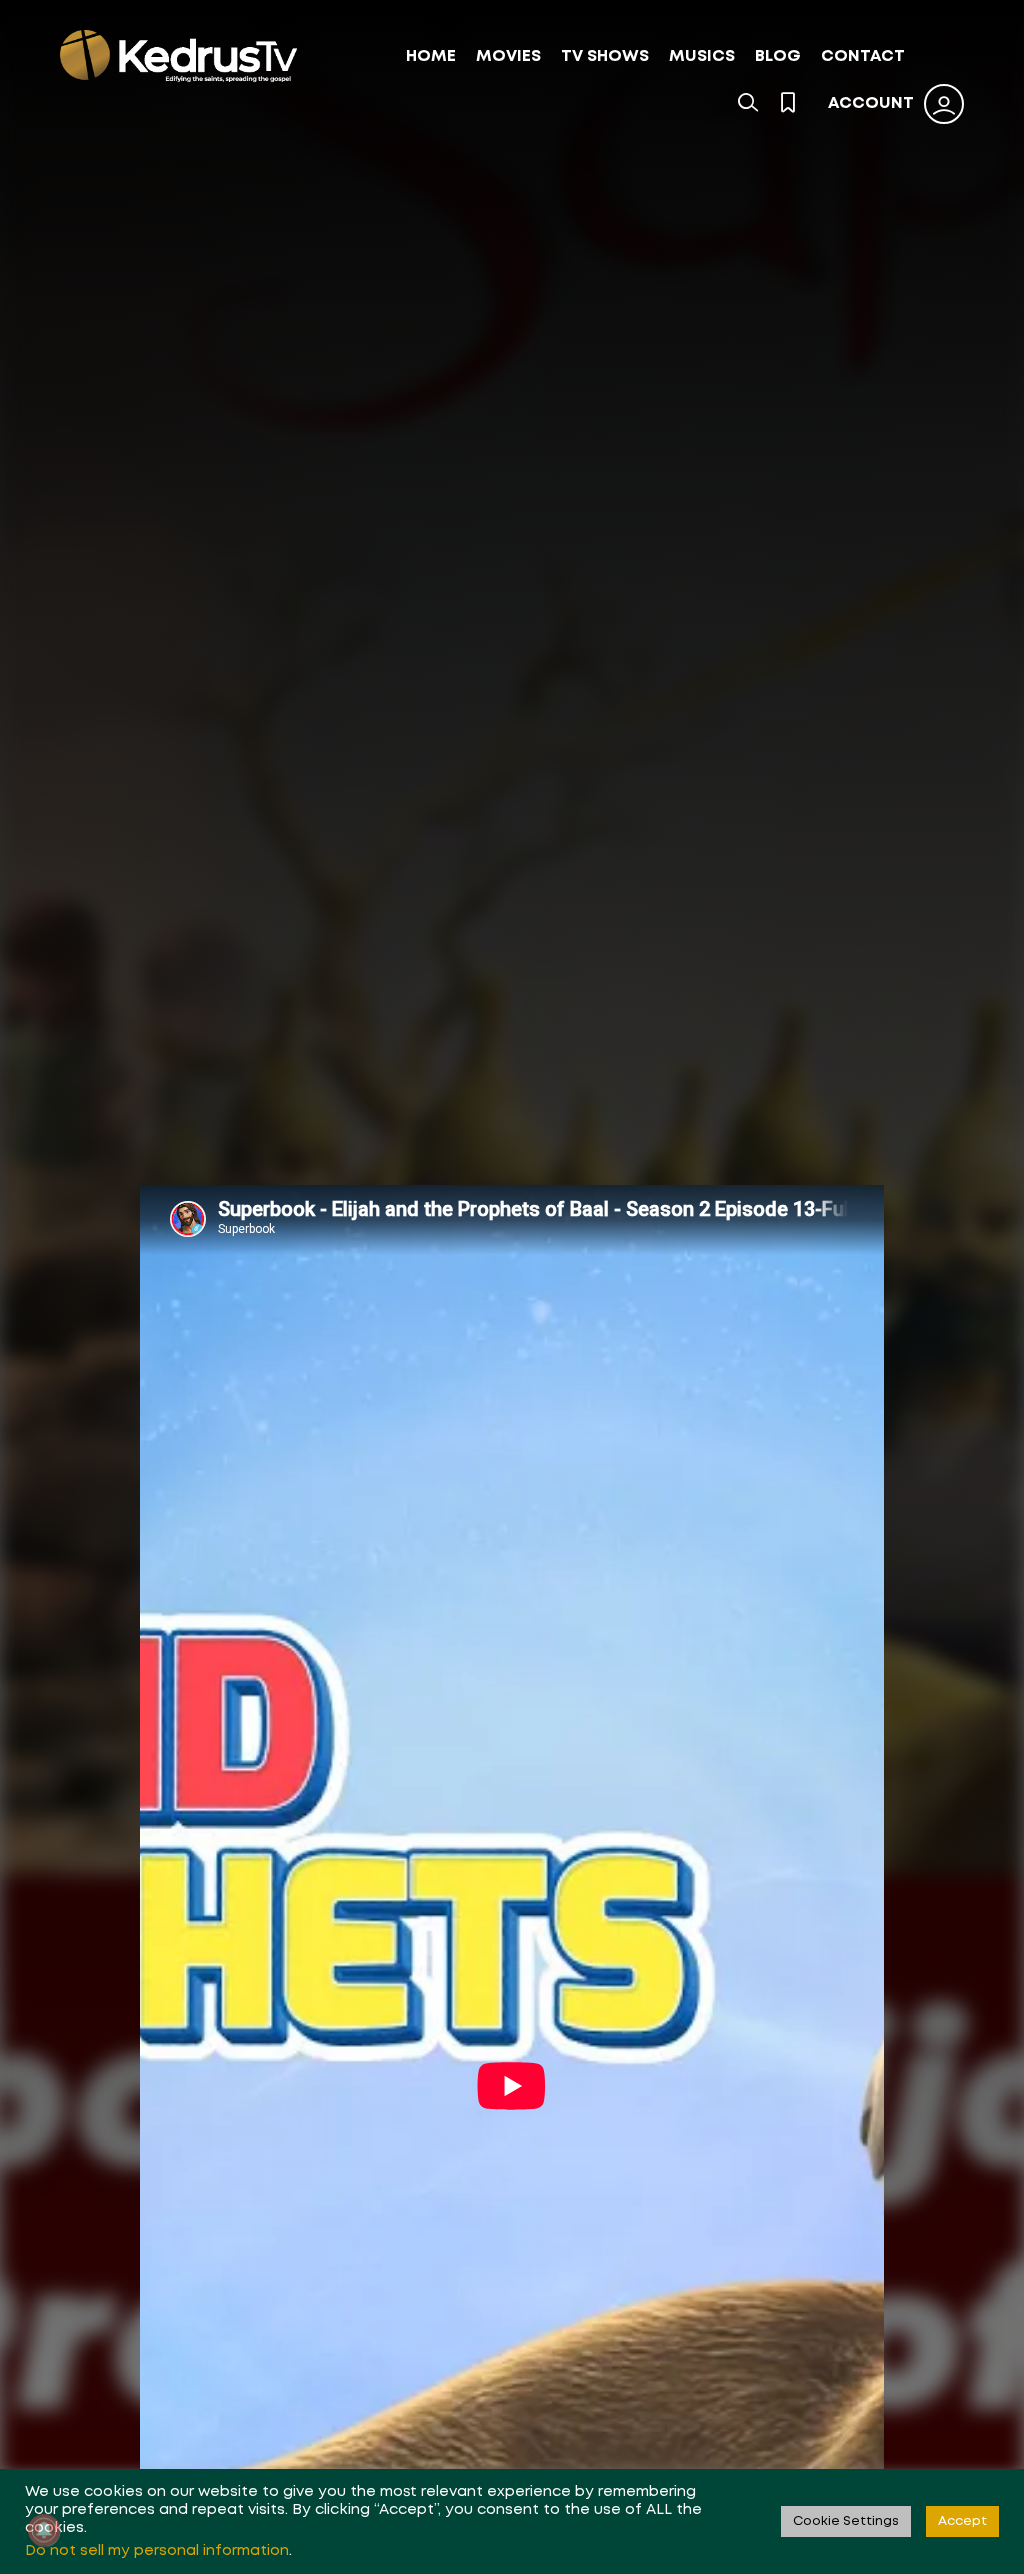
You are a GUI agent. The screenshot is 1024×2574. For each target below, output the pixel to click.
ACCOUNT (871, 103)
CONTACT (863, 56)
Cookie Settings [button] (846, 2521)
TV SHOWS (605, 56)
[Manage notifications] (44, 2530)
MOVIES (508, 56)
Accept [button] (962, 2521)
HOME (431, 56)
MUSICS (702, 56)
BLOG (778, 56)
